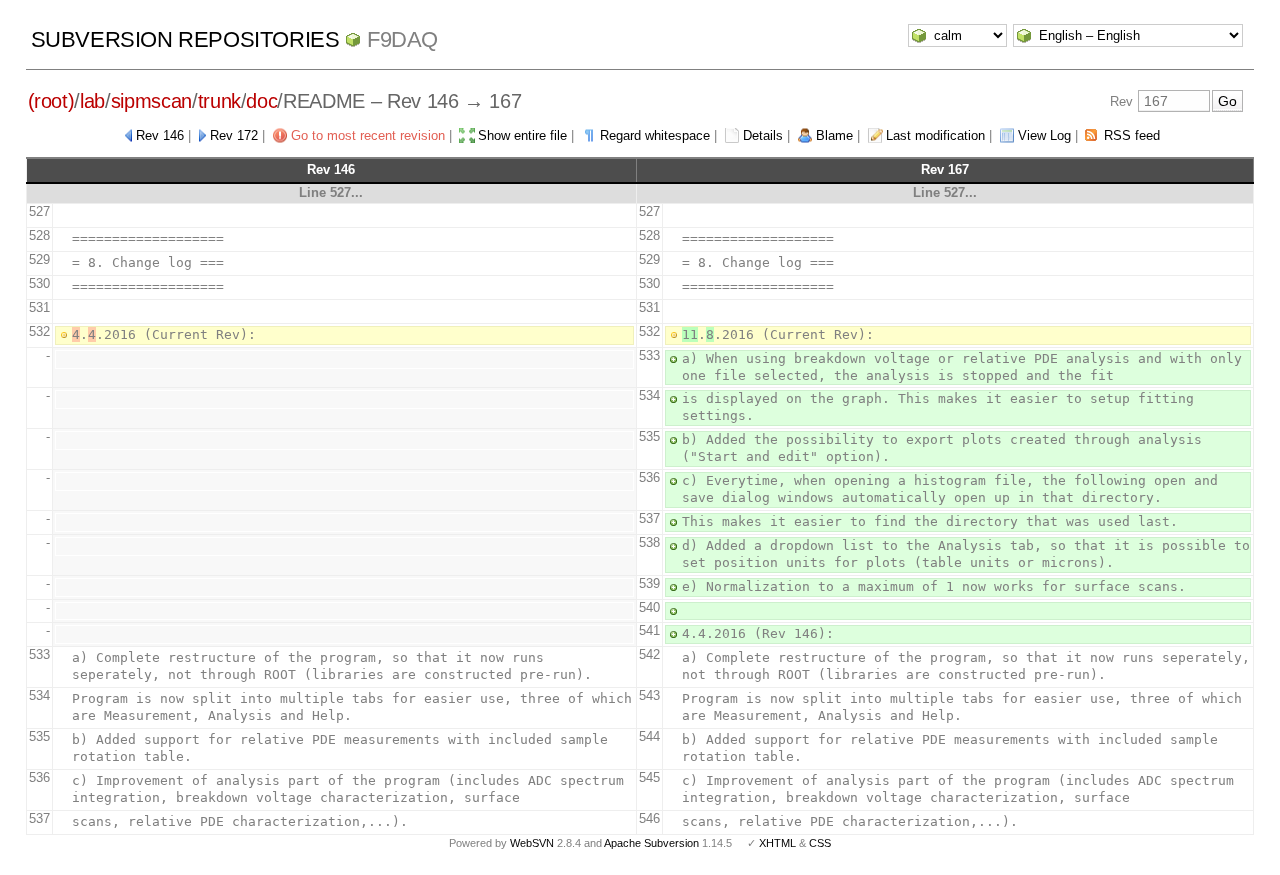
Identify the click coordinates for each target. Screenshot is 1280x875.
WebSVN (532, 843)
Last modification (935, 135)
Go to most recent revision (368, 135)
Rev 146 (160, 135)
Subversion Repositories (185, 39)
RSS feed (1132, 135)
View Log (1044, 135)
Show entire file (522, 135)
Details (763, 135)
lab (92, 101)
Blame (834, 135)
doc (261, 101)
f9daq (402, 39)
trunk (219, 101)
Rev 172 (234, 135)
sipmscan (151, 101)
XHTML (777, 843)
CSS (820, 843)
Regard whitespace (655, 135)
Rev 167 (945, 169)
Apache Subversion (651, 843)
